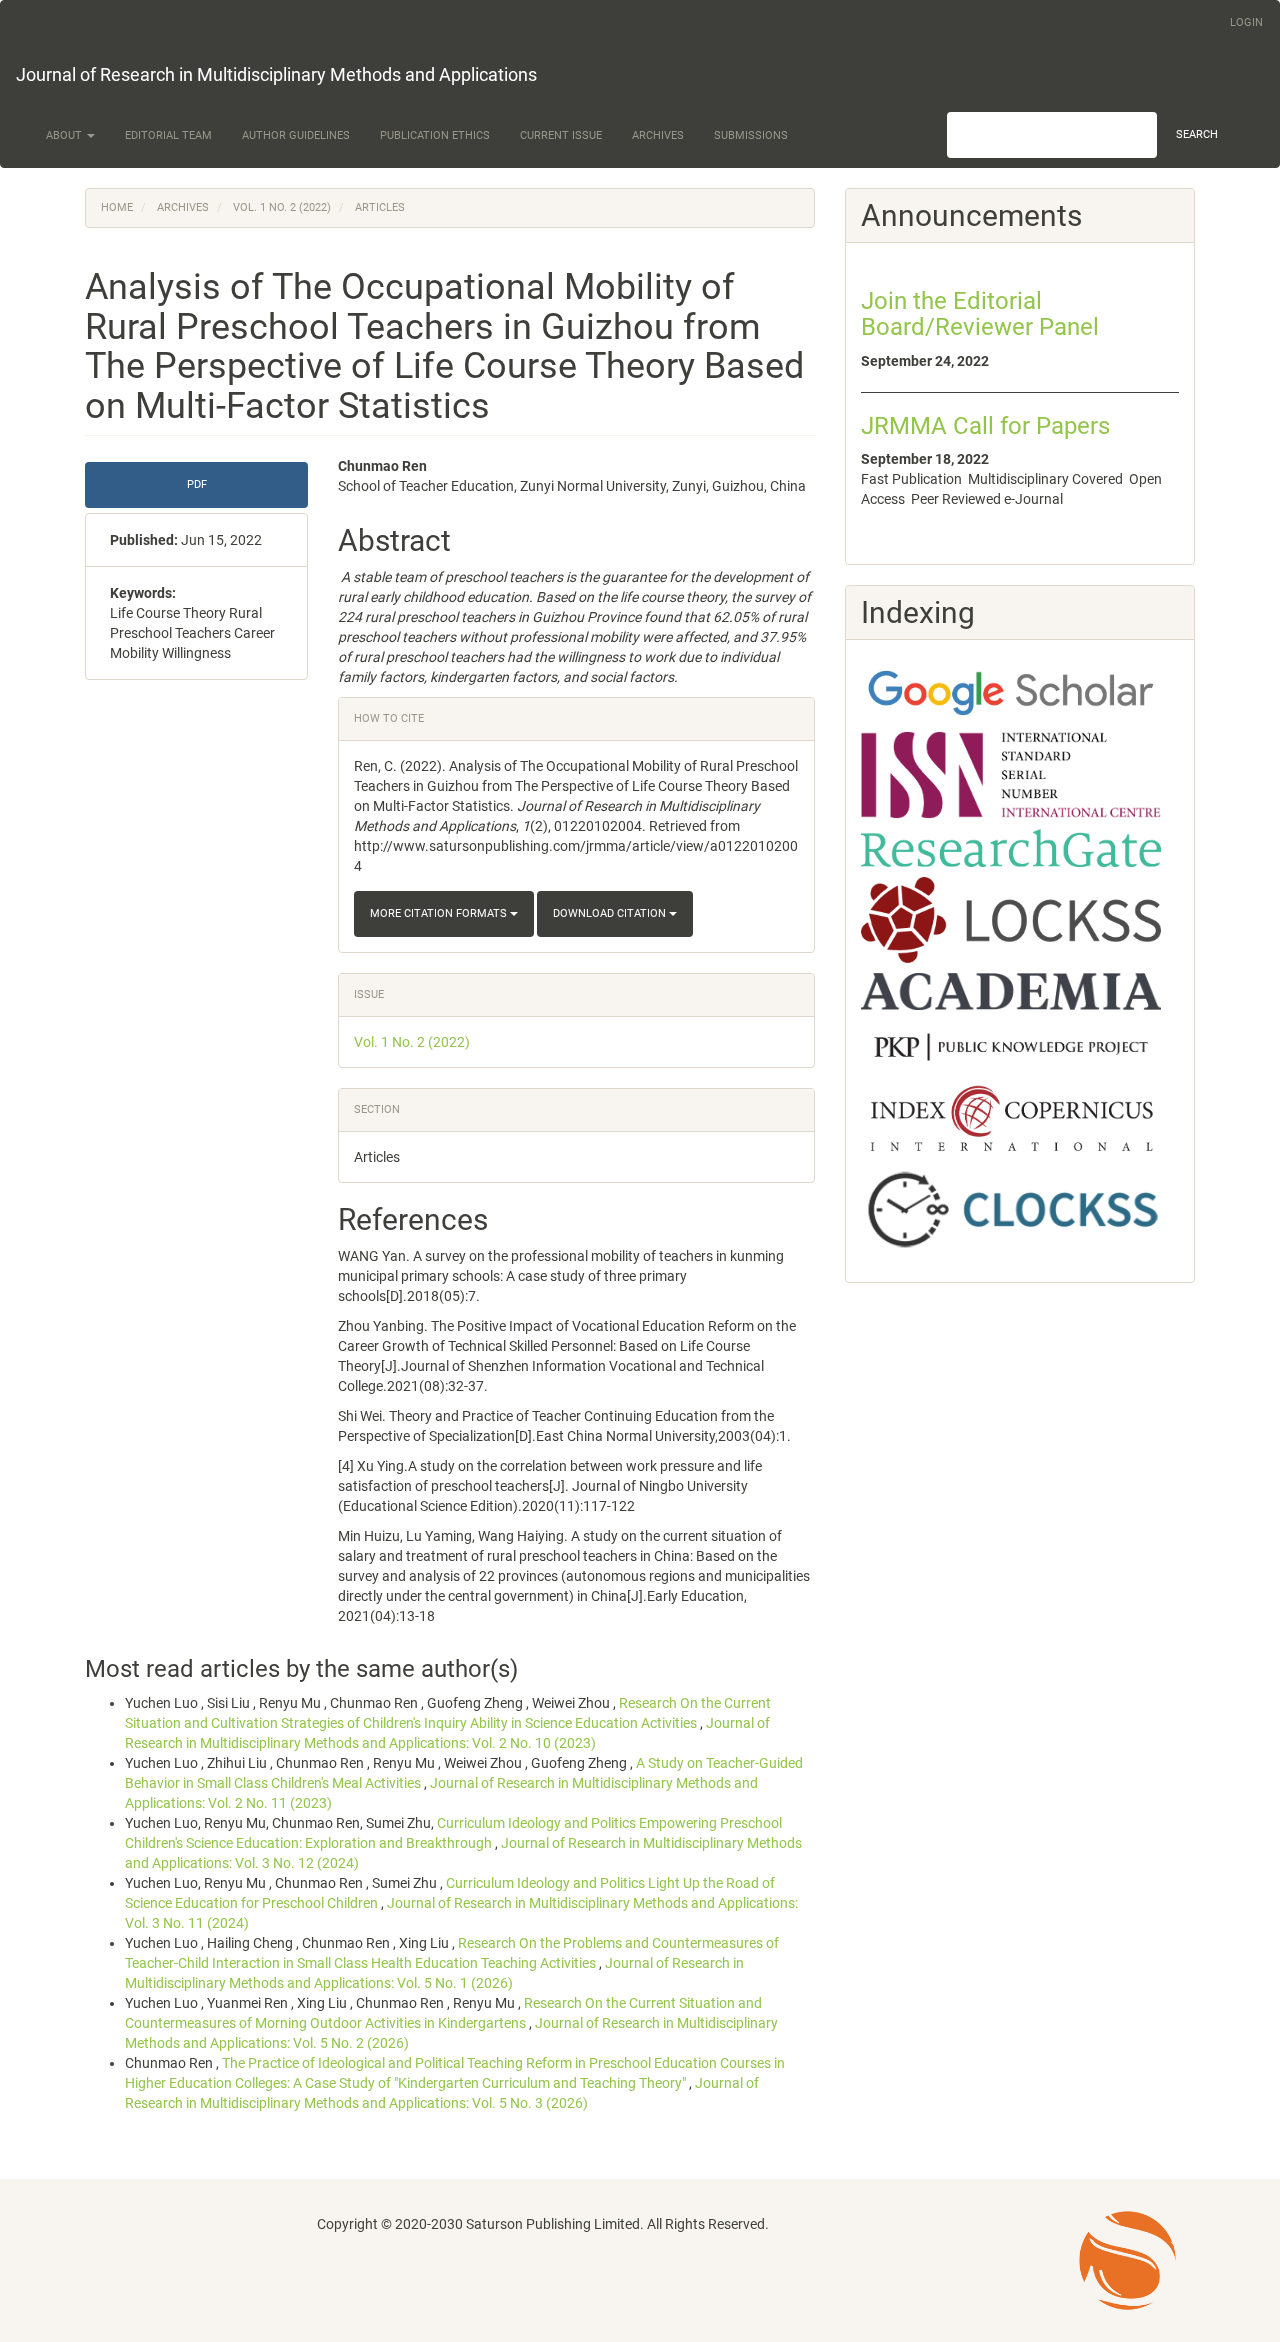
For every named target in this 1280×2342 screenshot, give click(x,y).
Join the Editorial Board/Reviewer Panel (980, 314)
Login (1246, 22)
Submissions (751, 135)
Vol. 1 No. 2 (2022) (282, 207)
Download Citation (611, 913)
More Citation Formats (440, 913)
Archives (658, 135)
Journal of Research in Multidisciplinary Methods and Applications (276, 74)
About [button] (65, 135)
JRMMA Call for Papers (985, 426)
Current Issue (561, 135)
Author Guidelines (296, 135)
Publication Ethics (435, 135)
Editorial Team (168, 135)
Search (1197, 134)
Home (117, 207)
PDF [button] (197, 484)
